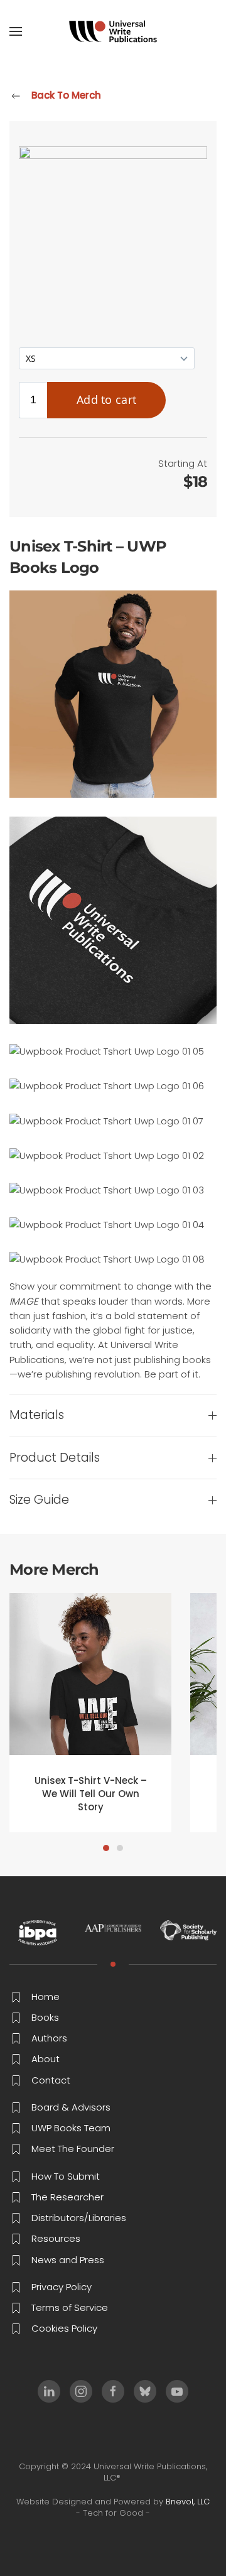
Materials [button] (37, 1415)
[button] (16, 31)
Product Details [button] (55, 1458)
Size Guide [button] (39, 1500)
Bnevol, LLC (188, 2502)
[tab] (106, 1848)
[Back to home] (113, 31)
